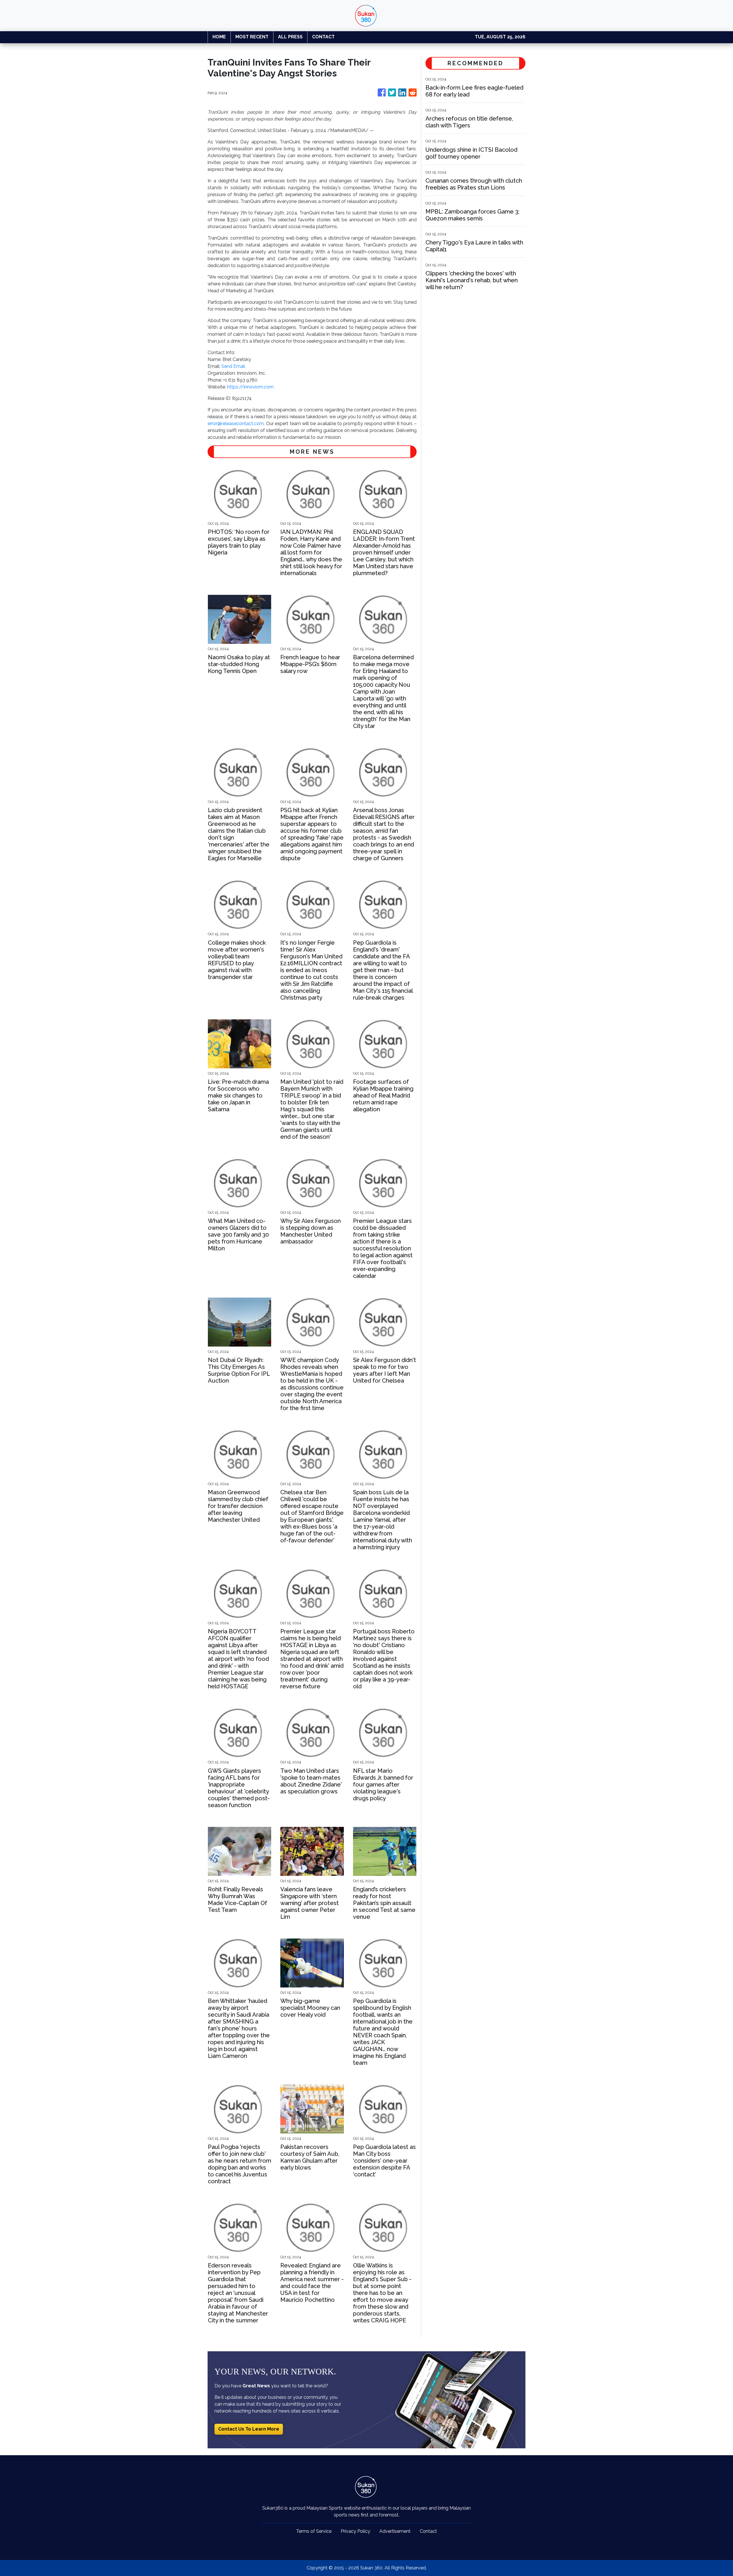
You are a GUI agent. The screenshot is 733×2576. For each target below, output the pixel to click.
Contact (428, 2531)
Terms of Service (314, 2531)
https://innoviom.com (250, 387)
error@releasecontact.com (236, 424)
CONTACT (323, 37)
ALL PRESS (290, 37)
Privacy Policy (355, 2531)
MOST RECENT (252, 37)
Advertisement (395, 2531)
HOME (219, 37)
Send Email (233, 366)
